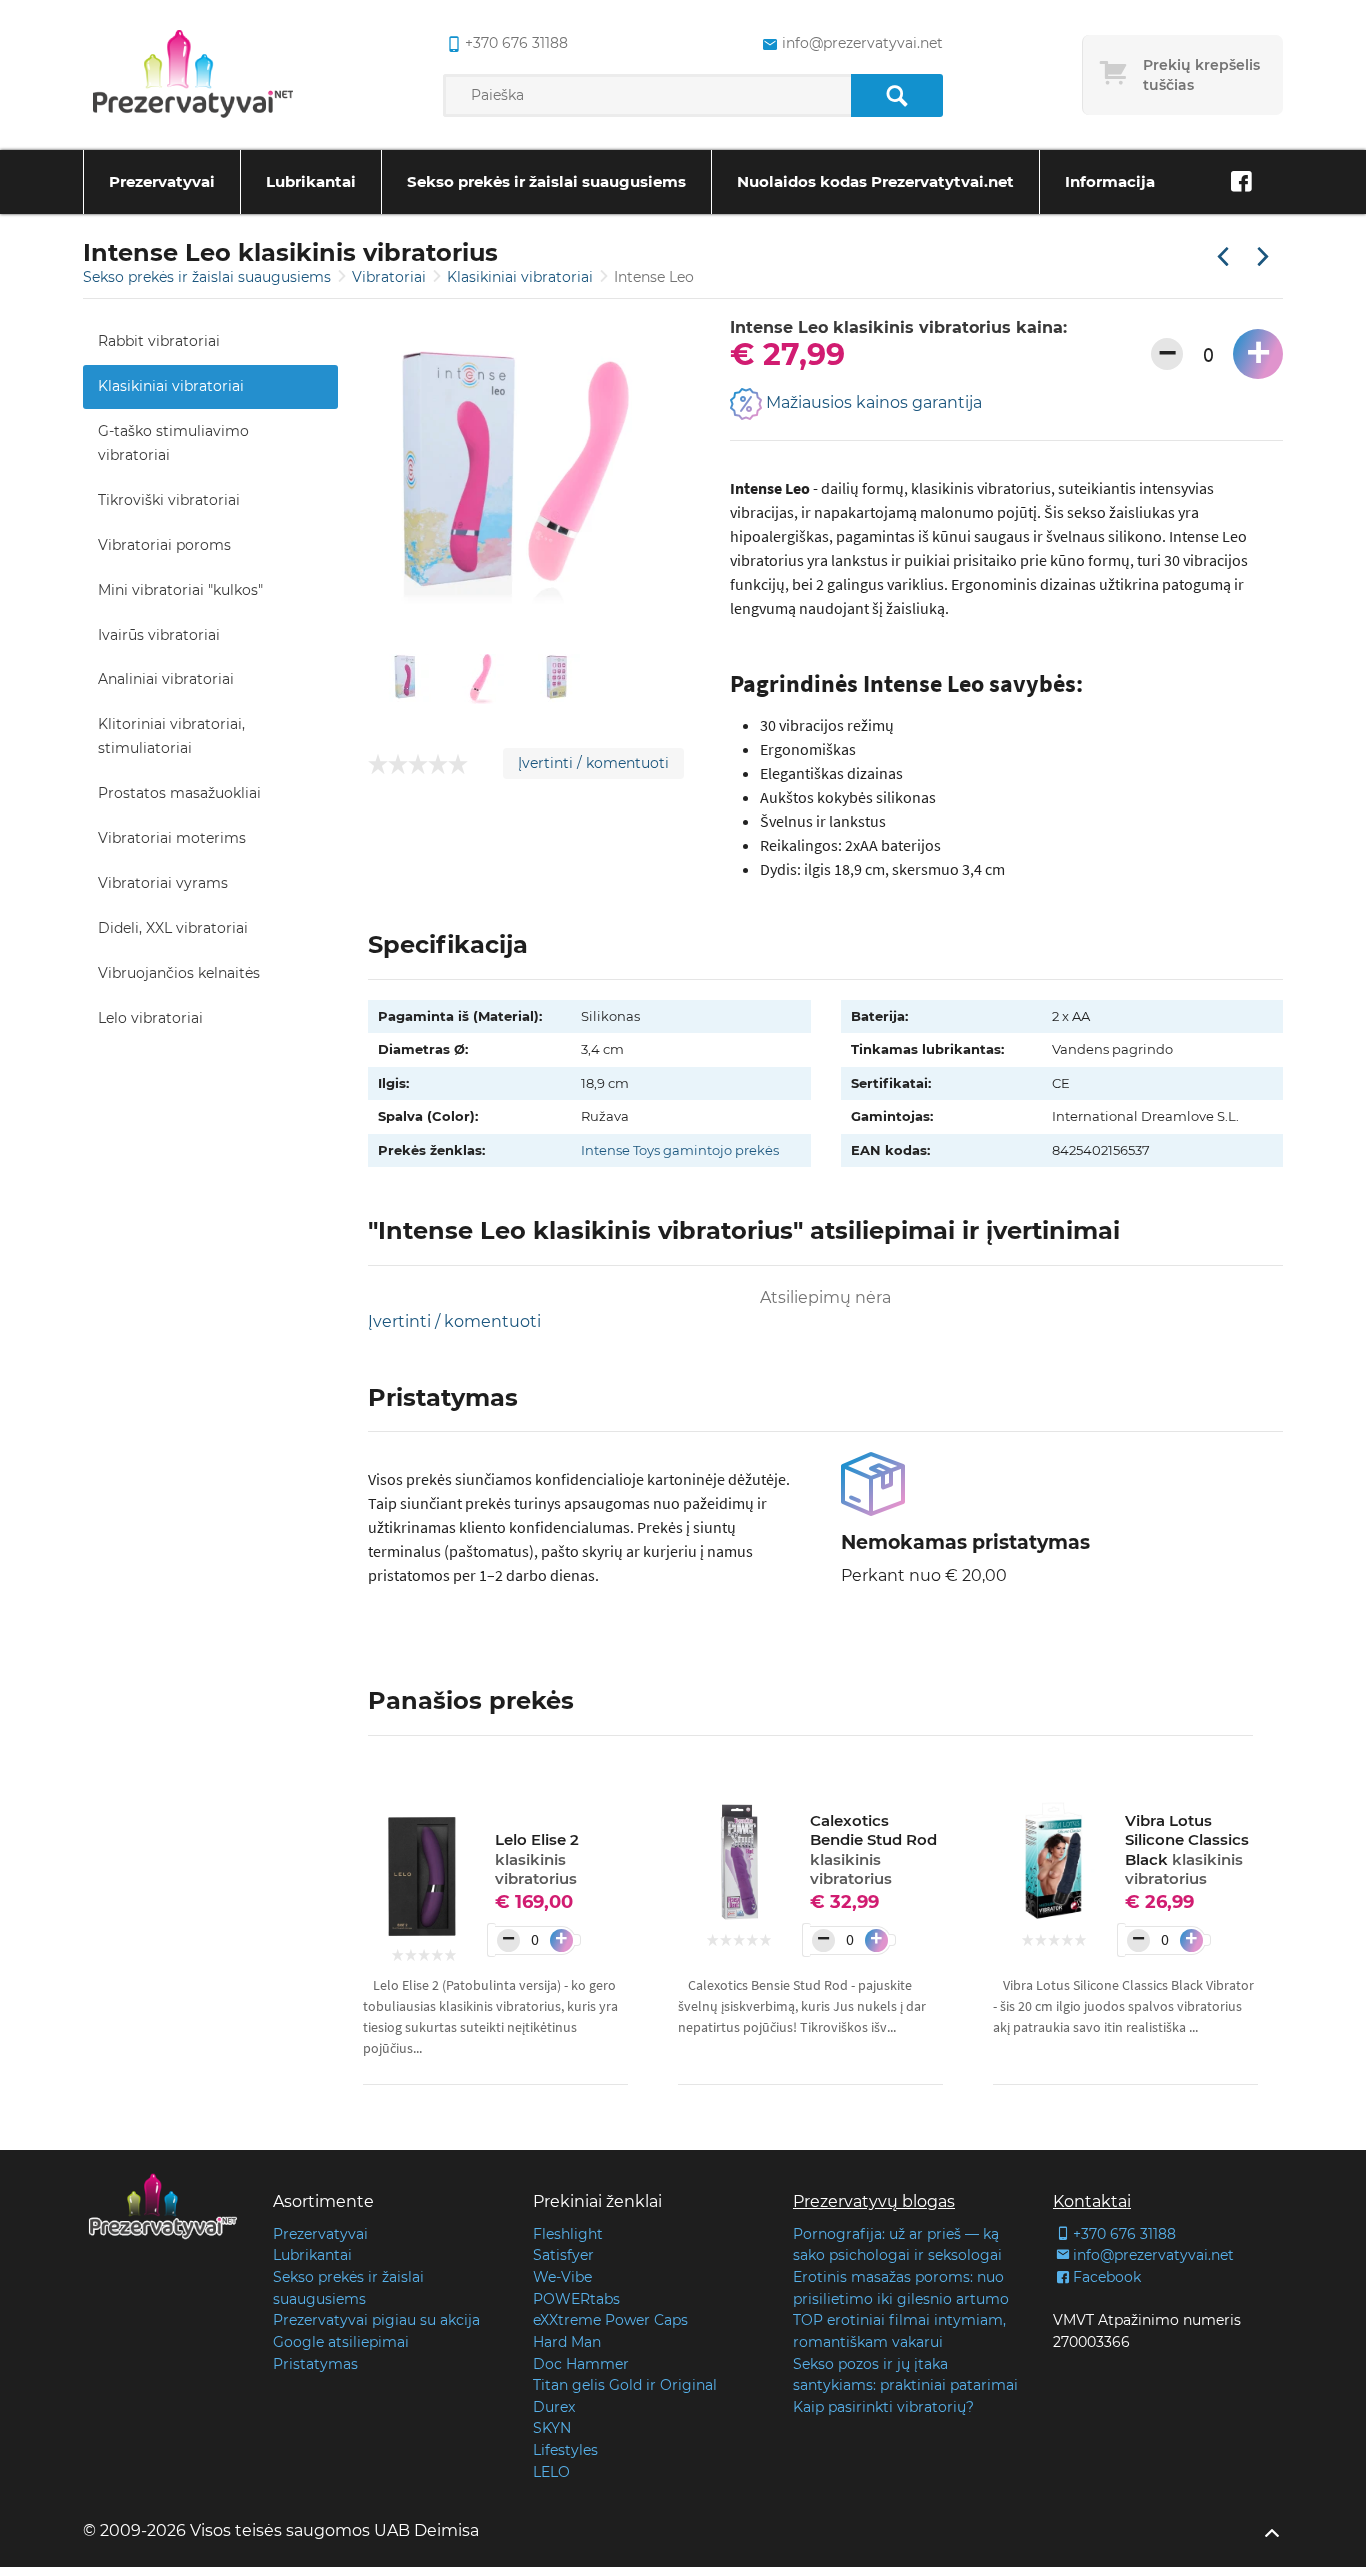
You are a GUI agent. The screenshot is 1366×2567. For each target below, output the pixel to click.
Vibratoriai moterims (172, 838)
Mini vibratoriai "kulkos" (180, 590)
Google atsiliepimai (341, 2342)
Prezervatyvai (162, 181)
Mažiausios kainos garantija (872, 403)
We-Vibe (562, 2277)
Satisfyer (563, 2255)
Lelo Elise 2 (537, 1859)
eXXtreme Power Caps (610, 2320)
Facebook (1107, 2277)
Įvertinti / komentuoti (593, 763)
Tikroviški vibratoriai (169, 500)
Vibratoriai (391, 277)
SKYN (552, 2428)
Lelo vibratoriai (150, 1018)
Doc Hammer (581, 2364)
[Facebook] (1241, 182)
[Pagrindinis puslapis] (193, 75)
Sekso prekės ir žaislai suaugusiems (546, 181)
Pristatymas (315, 2364)
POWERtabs (576, 2299)
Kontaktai (1092, 2201)
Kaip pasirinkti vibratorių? (883, 2407)
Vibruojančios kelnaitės (179, 973)
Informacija (1110, 181)
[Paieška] (896, 95)
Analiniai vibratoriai (166, 679)
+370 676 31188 (516, 43)
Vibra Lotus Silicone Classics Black (1187, 1850)
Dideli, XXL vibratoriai (173, 928)
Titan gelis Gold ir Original (625, 2385)
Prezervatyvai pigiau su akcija (376, 2320)
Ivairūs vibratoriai (159, 635)
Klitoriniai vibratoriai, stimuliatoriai (171, 736)
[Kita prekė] (1263, 258)
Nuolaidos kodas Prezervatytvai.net (875, 181)
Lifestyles (565, 2450)
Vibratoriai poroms (164, 545)
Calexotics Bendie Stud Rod (873, 1850)
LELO (551, 2472)
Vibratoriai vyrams (163, 883)
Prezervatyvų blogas (874, 2201)
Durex (554, 2407)
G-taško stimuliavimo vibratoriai (173, 443)
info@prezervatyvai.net (862, 43)
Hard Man (567, 2342)
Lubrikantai (311, 181)
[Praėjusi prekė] (1223, 258)
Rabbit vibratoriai (159, 341)
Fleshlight (568, 2234)
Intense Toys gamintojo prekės (680, 1150)
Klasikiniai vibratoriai (522, 277)
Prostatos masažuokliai (179, 793)
